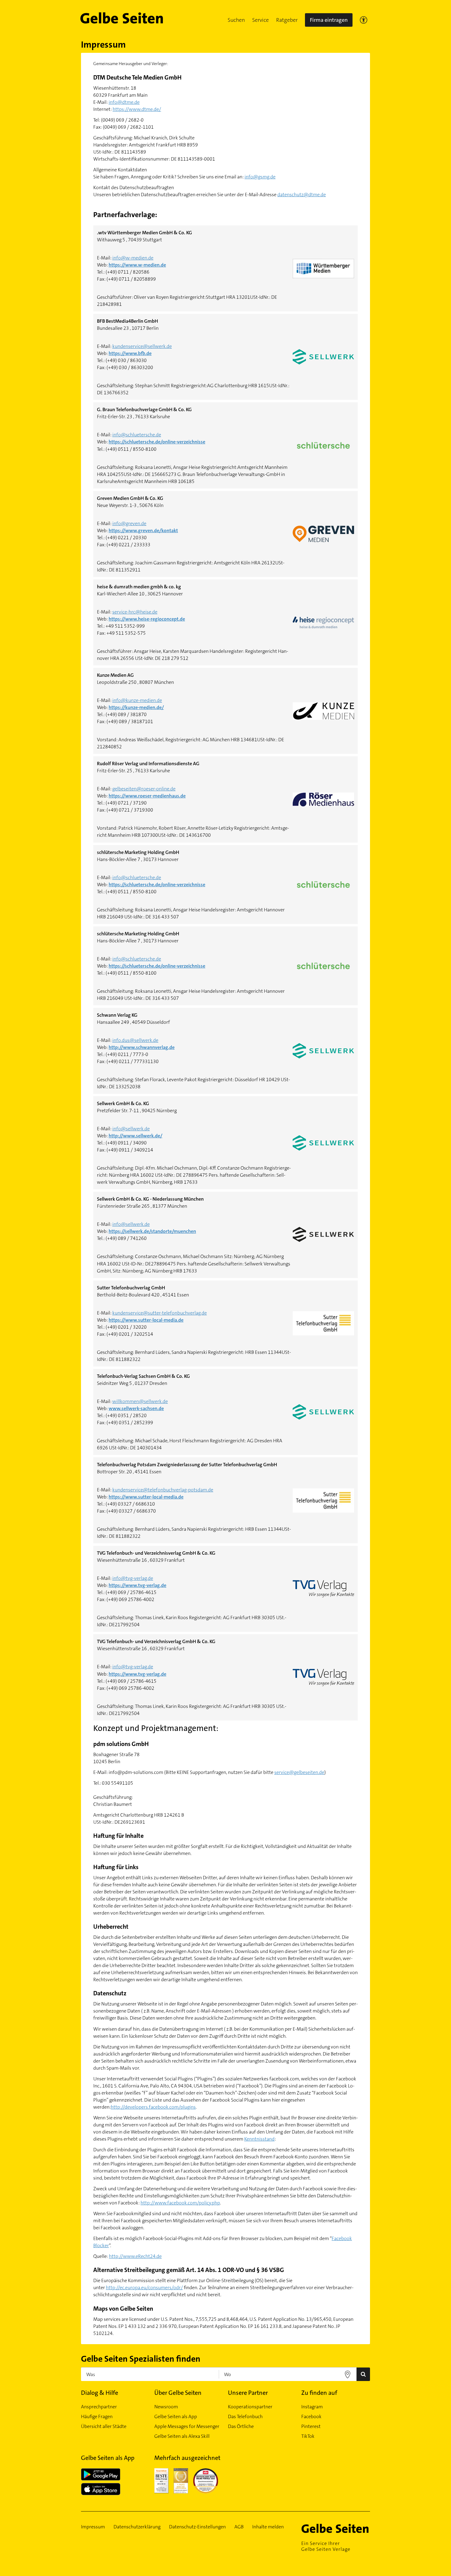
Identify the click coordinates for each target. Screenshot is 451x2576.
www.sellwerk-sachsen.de (136, 1408)
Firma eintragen (329, 20)
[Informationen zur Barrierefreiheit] (364, 20)
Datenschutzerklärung (137, 2527)
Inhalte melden (268, 2527)
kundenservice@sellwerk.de (142, 346)
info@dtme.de (124, 102)
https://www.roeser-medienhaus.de (147, 796)
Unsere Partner (248, 2393)
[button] (236, 20)
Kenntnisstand (259, 2139)
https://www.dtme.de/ (137, 109)
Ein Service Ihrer (326, 2546)
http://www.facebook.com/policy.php (180, 2203)
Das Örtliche (241, 2426)
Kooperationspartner (250, 2407)
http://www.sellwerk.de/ (135, 1136)
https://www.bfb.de (130, 353)
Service (260, 20)
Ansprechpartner (99, 2407)
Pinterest (311, 2426)
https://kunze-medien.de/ (136, 707)
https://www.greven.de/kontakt (143, 530)
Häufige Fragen (97, 2416)
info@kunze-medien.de (137, 700)
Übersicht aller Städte (104, 2426)
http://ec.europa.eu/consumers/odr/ (144, 2288)
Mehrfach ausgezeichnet (187, 2458)
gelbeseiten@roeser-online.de (144, 789)
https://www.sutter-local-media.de (146, 1320)
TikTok (308, 2436)
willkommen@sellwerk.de (140, 1401)
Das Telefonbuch (245, 2416)
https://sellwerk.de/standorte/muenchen (152, 1231)
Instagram (312, 2407)
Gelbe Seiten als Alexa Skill (182, 2436)
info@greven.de (129, 523)
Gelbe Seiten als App (176, 2416)
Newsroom (166, 2407)
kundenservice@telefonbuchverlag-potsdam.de (163, 1490)
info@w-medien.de (133, 258)
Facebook (311, 2416)
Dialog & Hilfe (100, 2393)
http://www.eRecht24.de (135, 2256)
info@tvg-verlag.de (133, 1578)
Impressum (93, 2527)
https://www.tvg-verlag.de (137, 1585)
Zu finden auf (319, 2393)
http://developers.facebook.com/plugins (153, 2107)
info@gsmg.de (260, 177)
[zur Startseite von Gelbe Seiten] (336, 2528)
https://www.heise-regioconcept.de (147, 619)
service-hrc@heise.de (135, 612)
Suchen (236, 20)
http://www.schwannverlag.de (142, 1047)
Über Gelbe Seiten (178, 2393)
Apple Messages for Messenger (187, 2426)
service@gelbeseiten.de (299, 1772)
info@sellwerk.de (131, 1129)
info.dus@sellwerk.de (135, 1040)
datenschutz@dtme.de (302, 195)
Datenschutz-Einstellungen (197, 2527)
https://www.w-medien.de (137, 265)
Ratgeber (287, 20)
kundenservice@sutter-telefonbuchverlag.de (160, 1313)
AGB (239, 2527)
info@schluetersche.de (137, 435)
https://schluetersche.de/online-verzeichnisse (157, 442)
